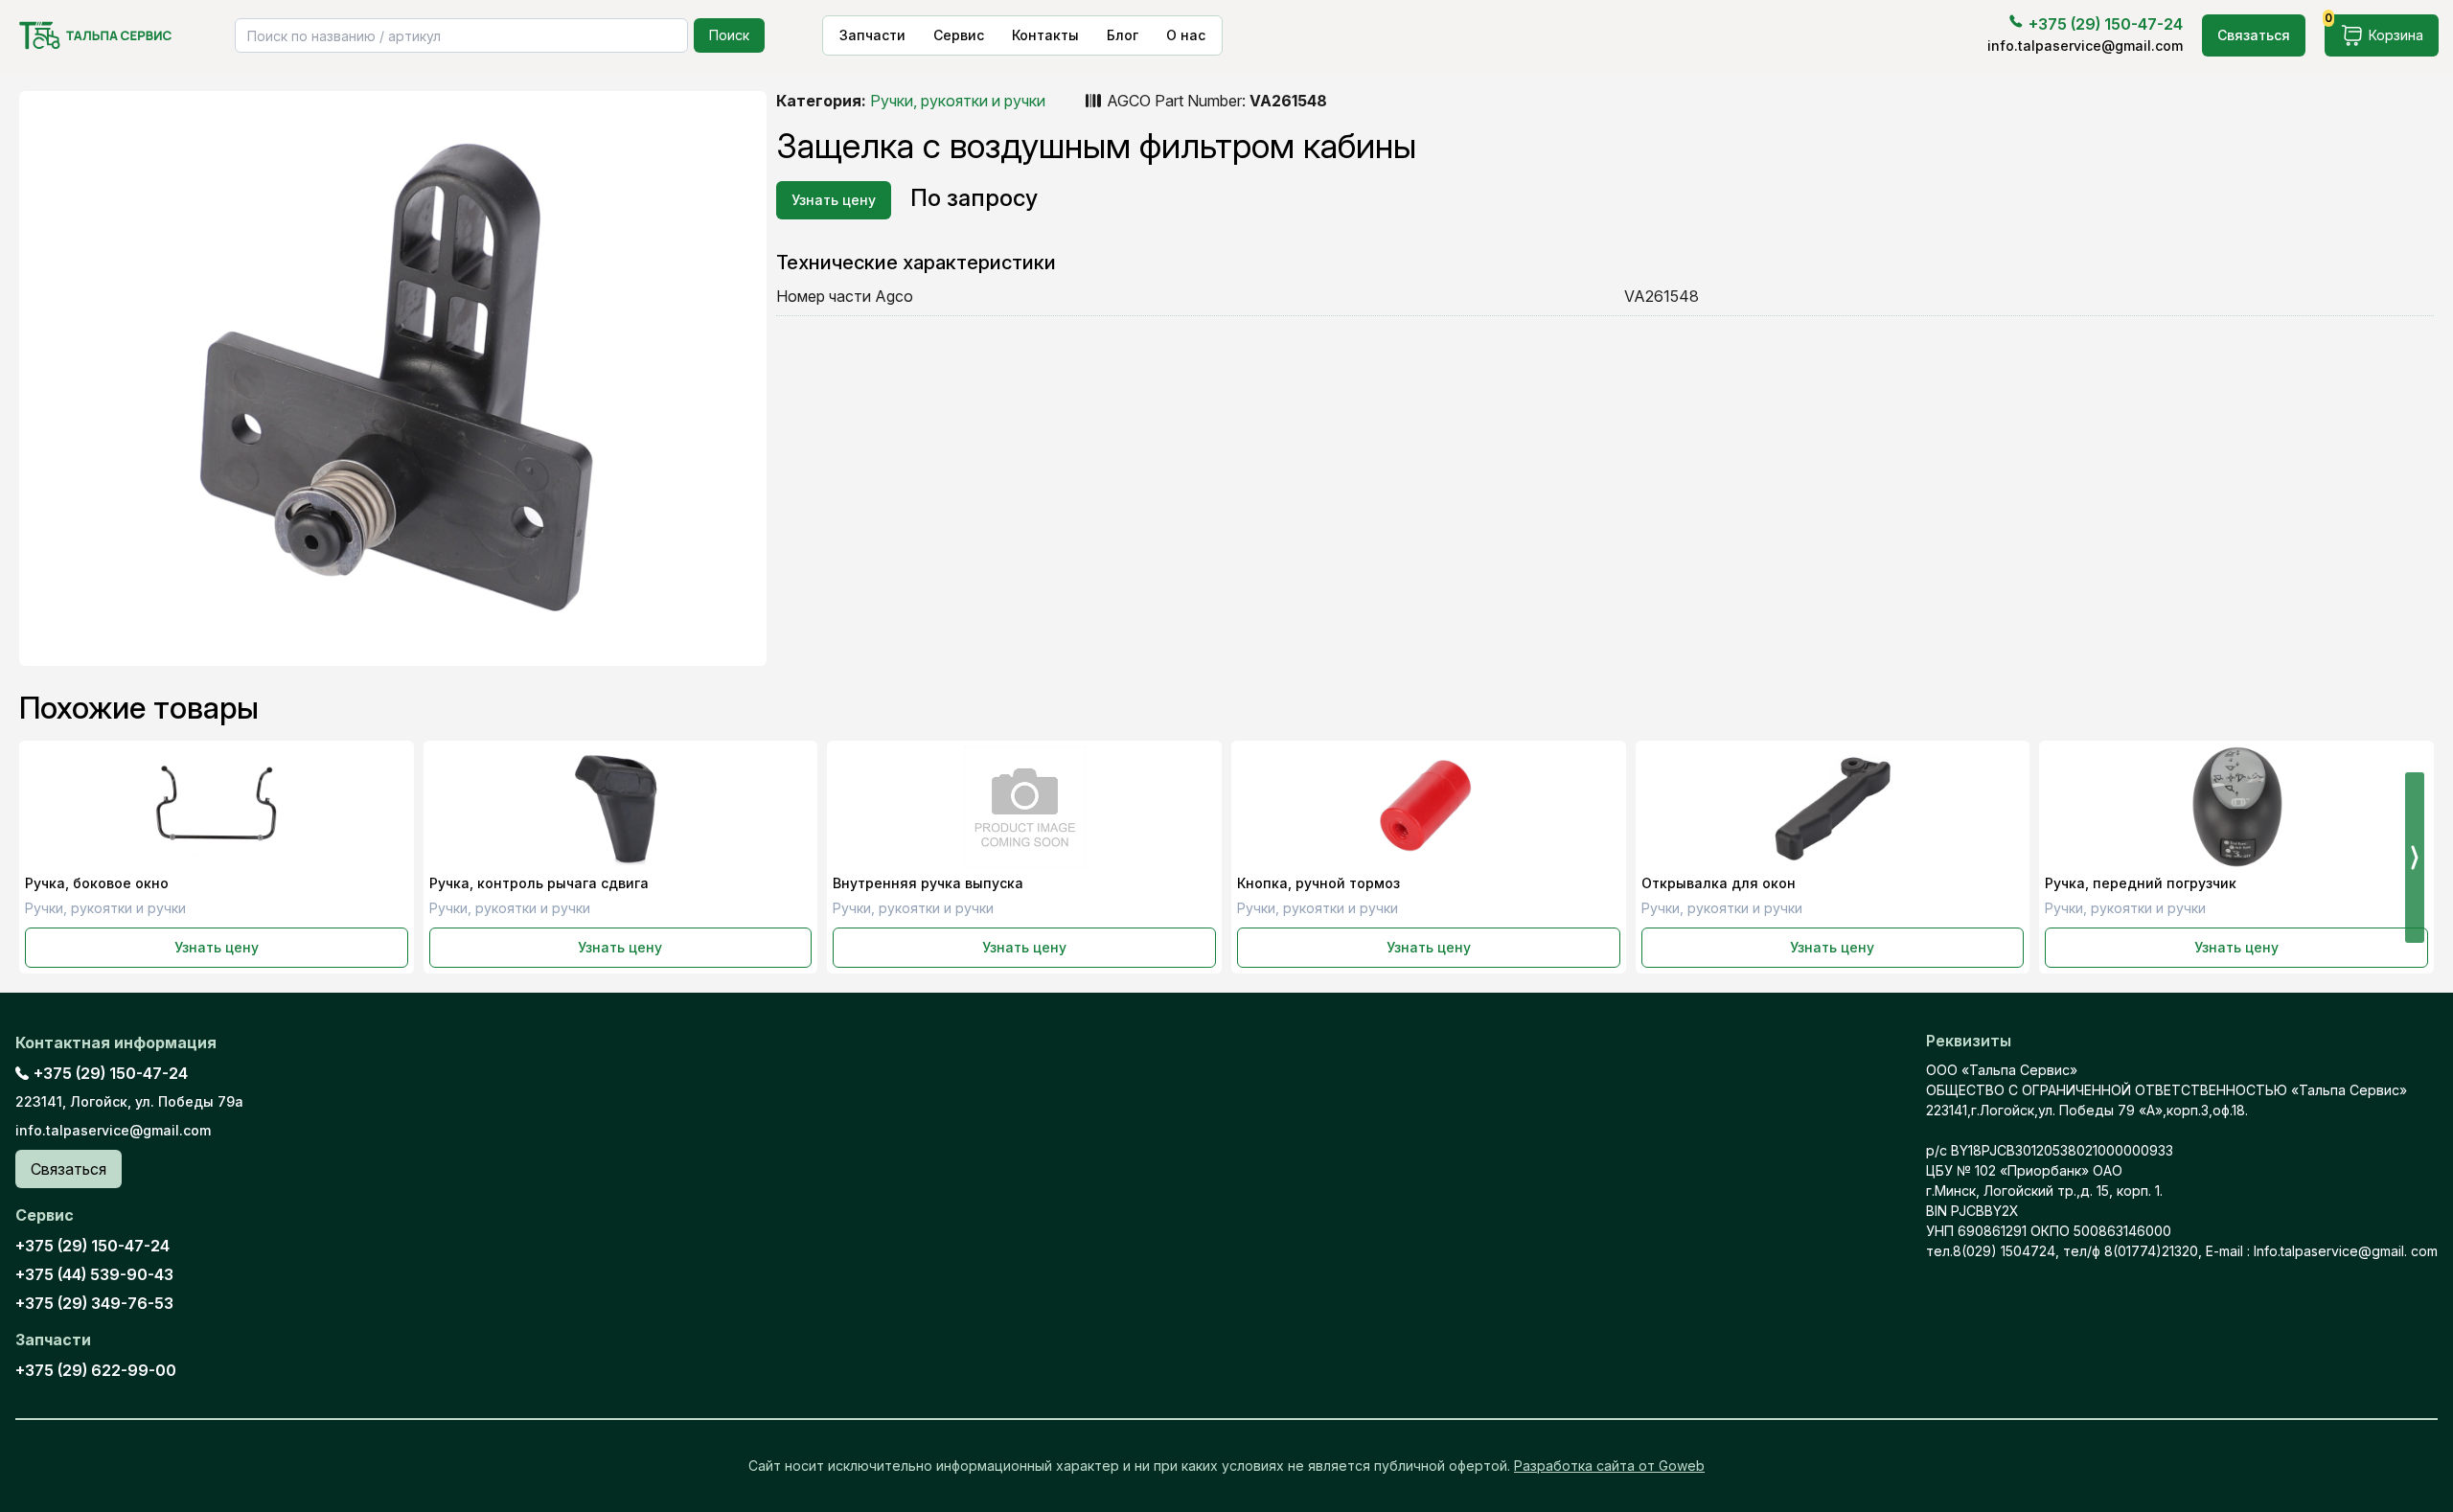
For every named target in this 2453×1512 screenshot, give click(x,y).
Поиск (729, 35)
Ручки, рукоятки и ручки (958, 101)
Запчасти (872, 35)
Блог (1123, 35)
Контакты (1045, 35)
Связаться (2254, 35)
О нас (1186, 35)
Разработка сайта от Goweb (1609, 1466)
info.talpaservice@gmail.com (2085, 46)
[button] (2415, 858)
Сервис (959, 35)
